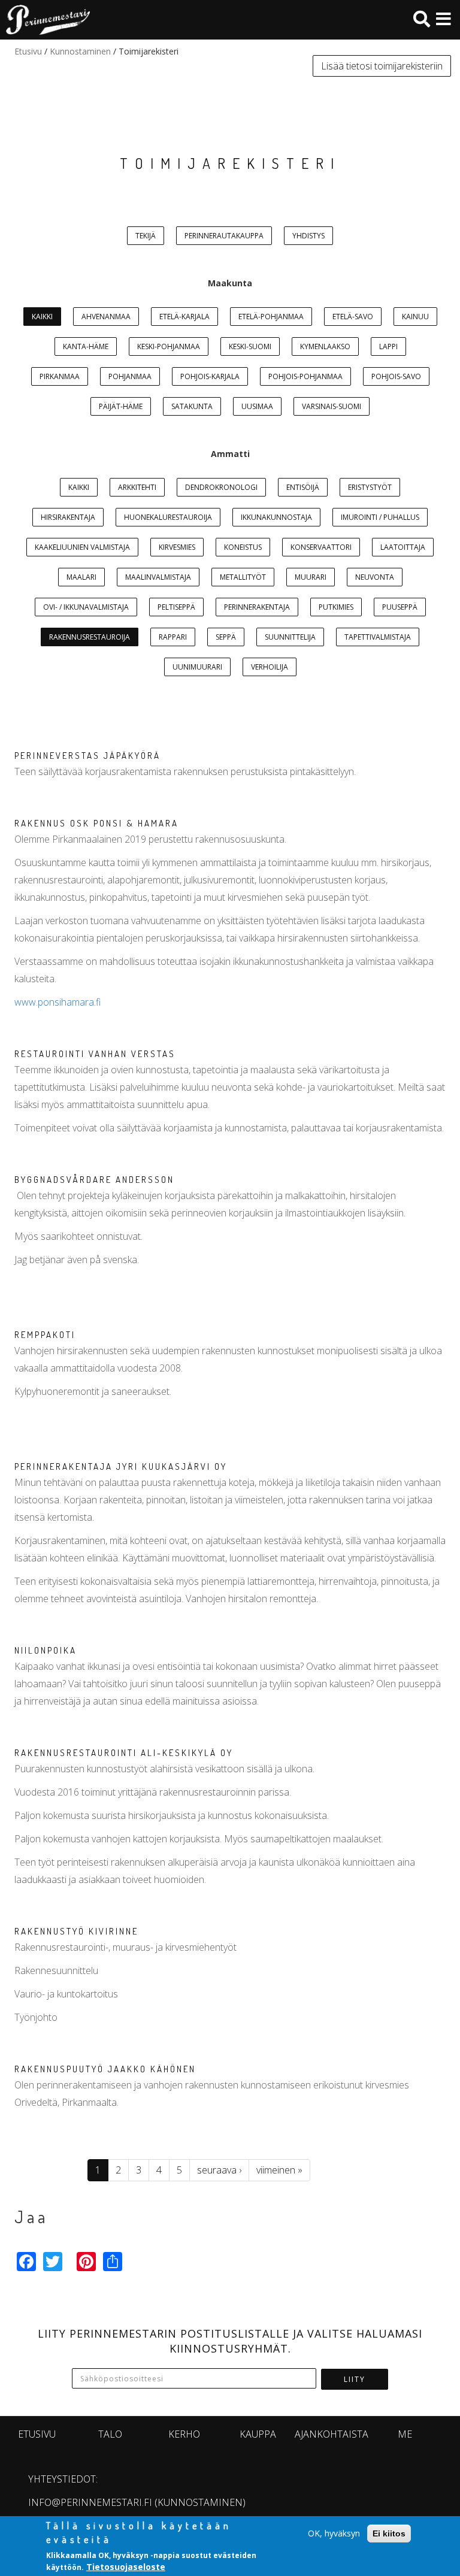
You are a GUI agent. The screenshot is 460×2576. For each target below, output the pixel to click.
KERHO (184, 2434)
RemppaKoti (45, 1335)
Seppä (226, 637)
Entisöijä (303, 487)
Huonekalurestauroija (168, 517)
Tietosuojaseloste (126, 2567)
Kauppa (258, 2434)
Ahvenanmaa (106, 317)
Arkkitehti (137, 487)
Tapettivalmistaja (378, 637)
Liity (355, 2379)
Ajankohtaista (332, 2434)
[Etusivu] (45, 20)
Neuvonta (375, 577)
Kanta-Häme (86, 346)
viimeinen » (279, 2170)
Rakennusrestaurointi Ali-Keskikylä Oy (124, 1753)
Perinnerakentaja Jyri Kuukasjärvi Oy (121, 1466)
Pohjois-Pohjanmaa (305, 376)
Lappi (388, 346)
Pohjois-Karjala (210, 376)
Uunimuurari (197, 667)
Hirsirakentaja (68, 517)
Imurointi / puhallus (380, 517)
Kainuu (415, 317)
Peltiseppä (176, 607)
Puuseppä (400, 607)
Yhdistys (308, 236)
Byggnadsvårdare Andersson (94, 1180)
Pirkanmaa (60, 376)
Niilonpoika (46, 1650)
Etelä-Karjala (184, 317)
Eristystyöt (370, 487)
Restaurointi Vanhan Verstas (95, 1054)
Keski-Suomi (250, 346)
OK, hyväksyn (334, 2533)
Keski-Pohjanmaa (169, 346)
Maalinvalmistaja (158, 577)
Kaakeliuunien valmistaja (82, 547)
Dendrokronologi (221, 487)
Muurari (311, 577)
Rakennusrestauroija (90, 637)
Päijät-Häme (121, 406)
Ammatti (230, 454)
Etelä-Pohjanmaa (271, 317)
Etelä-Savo (353, 317)
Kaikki (42, 317)
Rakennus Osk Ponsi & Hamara (96, 823)
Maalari (81, 577)
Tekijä (146, 236)
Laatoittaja (403, 547)
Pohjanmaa (130, 376)
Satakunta (192, 406)
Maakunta (230, 283)
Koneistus (243, 547)
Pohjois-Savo (396, 376)
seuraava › (219, 2170)
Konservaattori (321, 547)
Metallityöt (243, 577)
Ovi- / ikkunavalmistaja (86, 607)
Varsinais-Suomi (332, 406)
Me (405, 2434)
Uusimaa (257, 406)
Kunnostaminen (80, 51)
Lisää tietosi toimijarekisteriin (382, 66)
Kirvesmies (177, 547)
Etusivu (28, 51)
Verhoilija (270, 667)
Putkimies (336, 607)
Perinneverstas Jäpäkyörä (87, 756)
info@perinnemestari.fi (90, 2502)
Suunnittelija (290, 637)
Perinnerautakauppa (224, 236)
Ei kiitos (389, 2533)
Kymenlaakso (325, 346)
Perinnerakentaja (257, 607)
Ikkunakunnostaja (276, 517)
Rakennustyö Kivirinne (76, 1931)
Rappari (173, 637)
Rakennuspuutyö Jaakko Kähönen (105, 2069)
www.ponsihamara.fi (57, 1002)
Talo (110, 2434)
